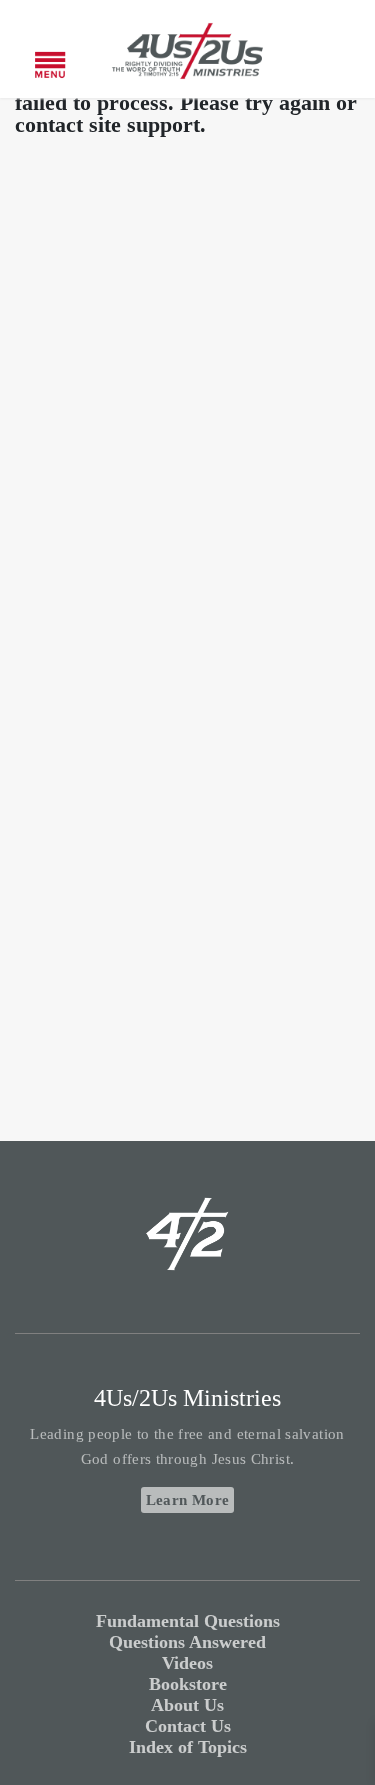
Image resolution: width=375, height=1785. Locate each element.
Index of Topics (188, 1747)
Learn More (188, 1500)
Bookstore (188, 1684)
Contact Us (188, 1726)
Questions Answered (187, 1642)
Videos (187, 1663)
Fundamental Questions (188, 1621)
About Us (187, 1705)
